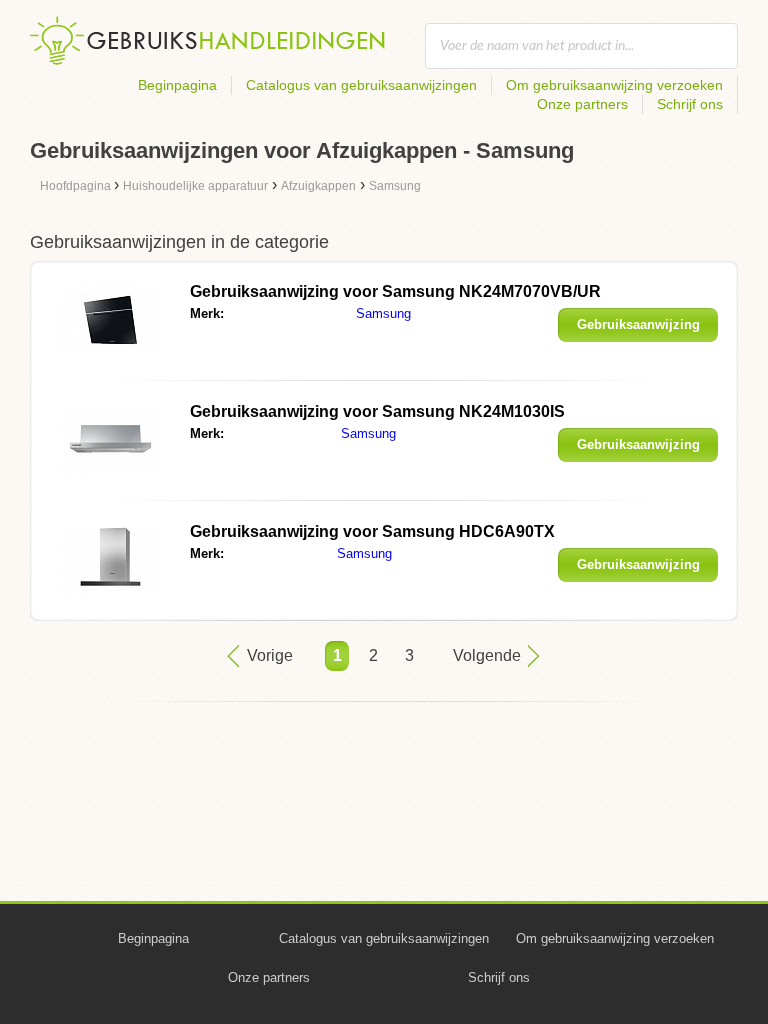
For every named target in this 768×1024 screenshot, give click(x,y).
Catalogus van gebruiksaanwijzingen (361, 85)
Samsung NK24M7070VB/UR (395, 291)
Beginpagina (177, 85)
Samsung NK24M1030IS (377, 411)
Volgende (487, 655)
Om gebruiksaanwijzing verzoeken (614, 85)
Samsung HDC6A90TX (372, 531)
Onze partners (582, 104)
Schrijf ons (690, 104)
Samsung (383, 313)
